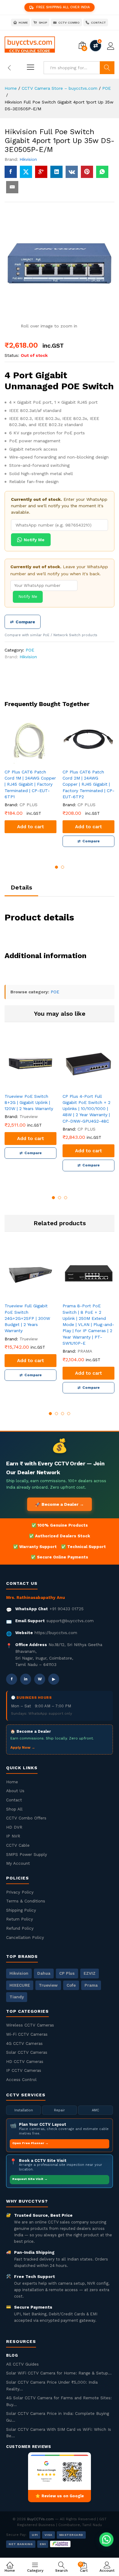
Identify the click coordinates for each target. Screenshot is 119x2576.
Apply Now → (23, 1747)
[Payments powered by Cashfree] (60, 2544)
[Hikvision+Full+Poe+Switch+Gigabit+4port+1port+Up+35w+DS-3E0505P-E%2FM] (26, 172)
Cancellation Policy (25, 1937)
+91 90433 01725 (67, 1609)
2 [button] (63, 867)
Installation (24, 2110)
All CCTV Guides (22, 2364)
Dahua (44, 1973)
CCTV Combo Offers (26, 1818)
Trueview (48, 1985)
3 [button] (66, 1198)
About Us (15, 1791)
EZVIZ (90, 1973)
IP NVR (13, 1836)
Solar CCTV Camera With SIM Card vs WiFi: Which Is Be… (59, 2433)
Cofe (71, 1985)
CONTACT (99, 23)
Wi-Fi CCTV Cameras (27, 2034)
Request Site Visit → (30, 2179)
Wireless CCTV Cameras (30, 2025)
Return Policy (20, 1919)
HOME (23, 23)
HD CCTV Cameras (25, 2061)
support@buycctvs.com (70, 1621)
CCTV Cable (18, 1845)
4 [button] (69, 1414)
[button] (106, 2539)
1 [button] (56, 867)
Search (107, 68)
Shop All (14, 1809)
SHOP (43, 23)
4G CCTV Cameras (24, 2043)
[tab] (21, 890)
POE (30, 650)
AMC (96, 2110)
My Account (18, 1863)
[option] (31, 778)
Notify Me (34, 540)
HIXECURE (20, 1985)
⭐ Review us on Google (60, 2496)
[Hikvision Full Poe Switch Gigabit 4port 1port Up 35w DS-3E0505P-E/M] (11, 172)
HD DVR (14, 1827)
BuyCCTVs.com (40, 2519)
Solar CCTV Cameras (27, 2052)
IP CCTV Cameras (24, 2070)
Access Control (21, 2079)
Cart (84, 2567)
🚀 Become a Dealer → (60, 1504)
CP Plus (67, 1973)
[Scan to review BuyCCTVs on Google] (60, 2471)
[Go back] (9, 68)
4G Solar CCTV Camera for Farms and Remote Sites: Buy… (59, 2401)
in (26, 1679)
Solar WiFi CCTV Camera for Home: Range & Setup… (59, 2373)
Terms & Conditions (26, 1901)
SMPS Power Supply (27, 1854)
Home (12, 1782)
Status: (12, 355)
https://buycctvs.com (56, 1633)
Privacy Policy (20, 1892)
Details (21, 887)
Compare (23, 622)
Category (35, 2570)
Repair (60, 2110)
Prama (91, 1985)
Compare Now (96, 46)
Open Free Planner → (30, 2143)
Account (107, 2570)
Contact (14, 1800)
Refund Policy (20, 1928)
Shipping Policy (21, 1910)
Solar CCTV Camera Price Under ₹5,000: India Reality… (52, 2385)
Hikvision (28, 159)
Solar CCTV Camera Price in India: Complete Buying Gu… (58, 2417)
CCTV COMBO (69, 23)
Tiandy (17, 1997)
